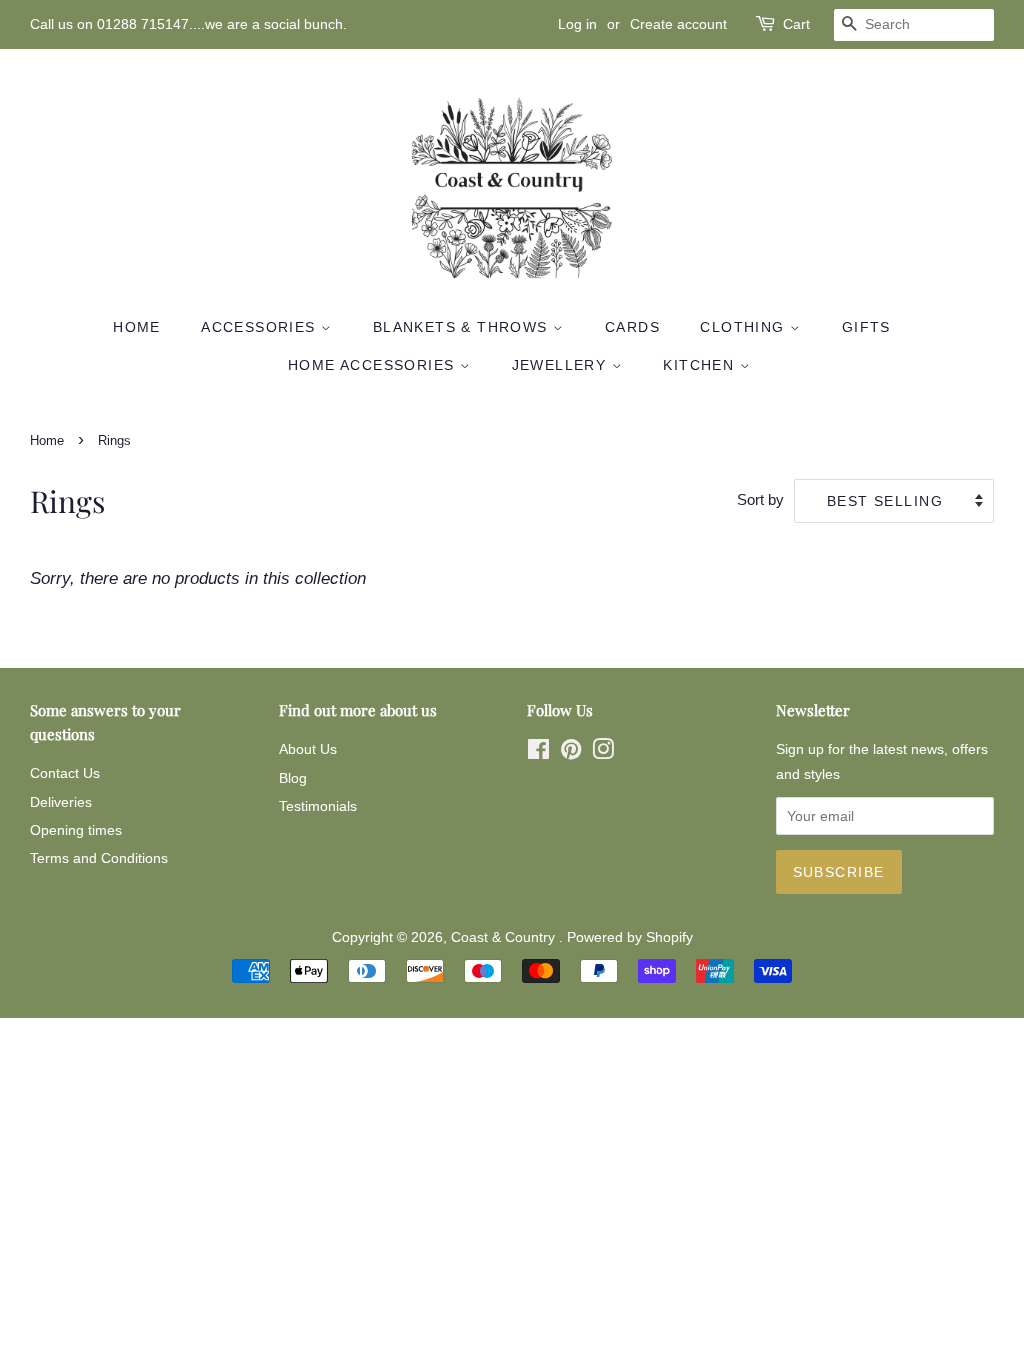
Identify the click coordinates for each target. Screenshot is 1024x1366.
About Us (308, 749)
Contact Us (65, 773)
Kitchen (701, 365)
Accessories (261, 327)
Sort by (760, 499)
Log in (577, 24)
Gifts (866, 327)
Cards (632, 327)
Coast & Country (505, 937)
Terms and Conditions (99, 858)
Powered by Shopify (630, 937)
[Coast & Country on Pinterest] (571, 753)
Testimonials (318, 806)
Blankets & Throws (463, 327)
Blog (293, 778)
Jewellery (562, 365)
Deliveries (61, 802)
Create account (678, 24)
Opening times (76, 830)
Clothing (745, 327)
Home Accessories (374, 365)
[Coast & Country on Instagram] (603, 753)
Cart (796, 24)
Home (137, 327)
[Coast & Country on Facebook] (538, 753)
